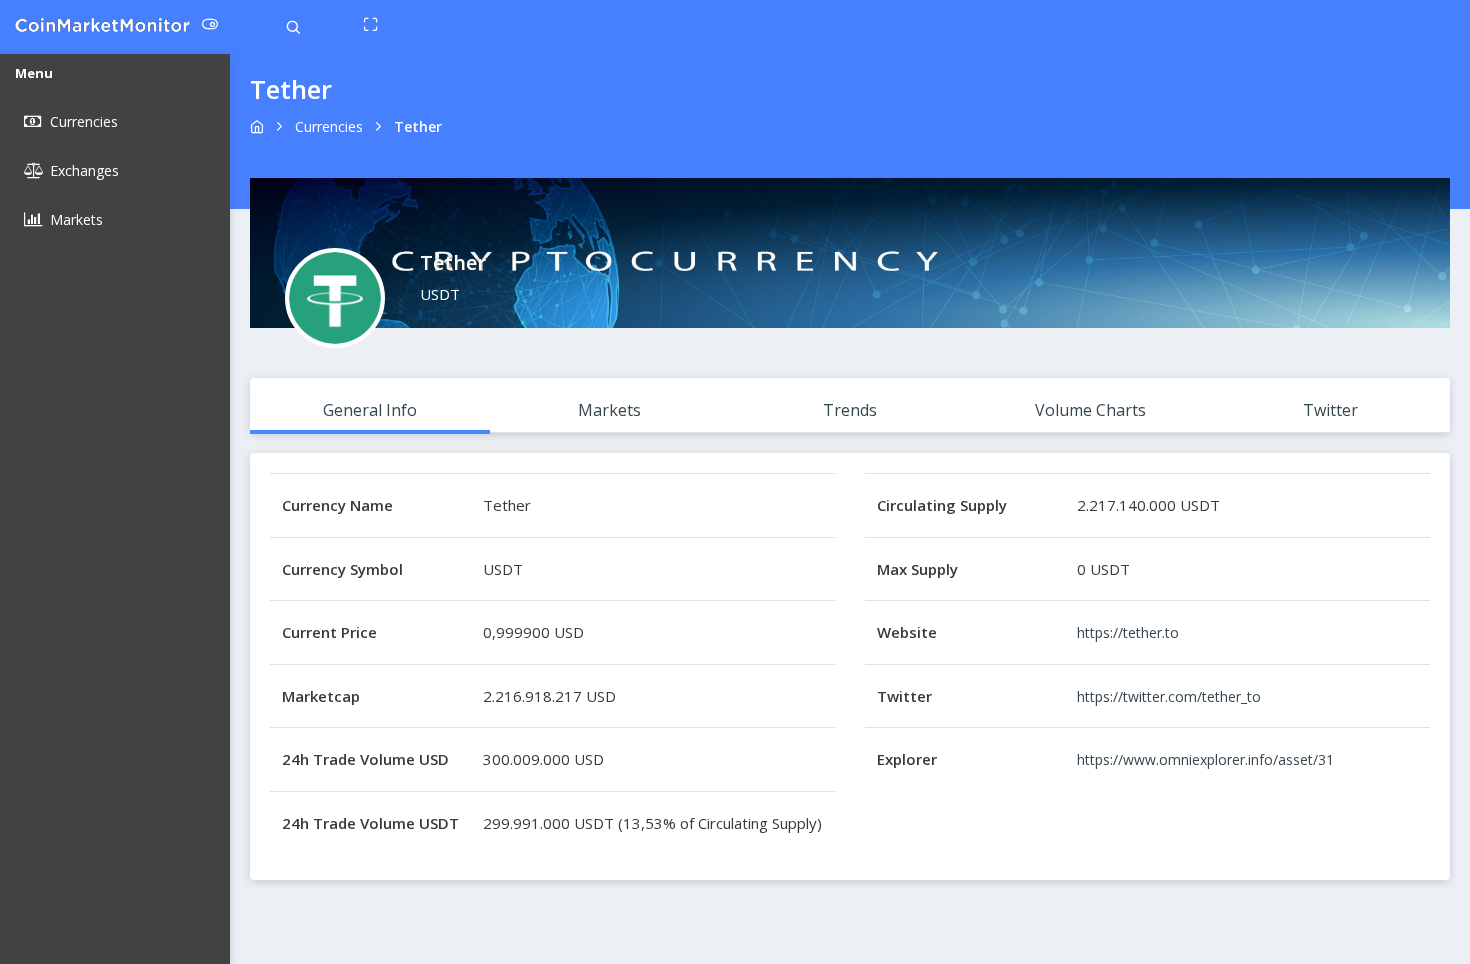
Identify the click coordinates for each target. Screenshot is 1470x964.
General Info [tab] (370, 410)
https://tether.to (1128, 632)
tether (418, 126)
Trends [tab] (850, 410)
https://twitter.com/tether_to (1169, 696)
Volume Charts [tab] (1090, 410)
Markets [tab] (609, 410)
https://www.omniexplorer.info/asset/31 (1205, 759)
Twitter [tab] (1330, 410)
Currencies (329, 126)
